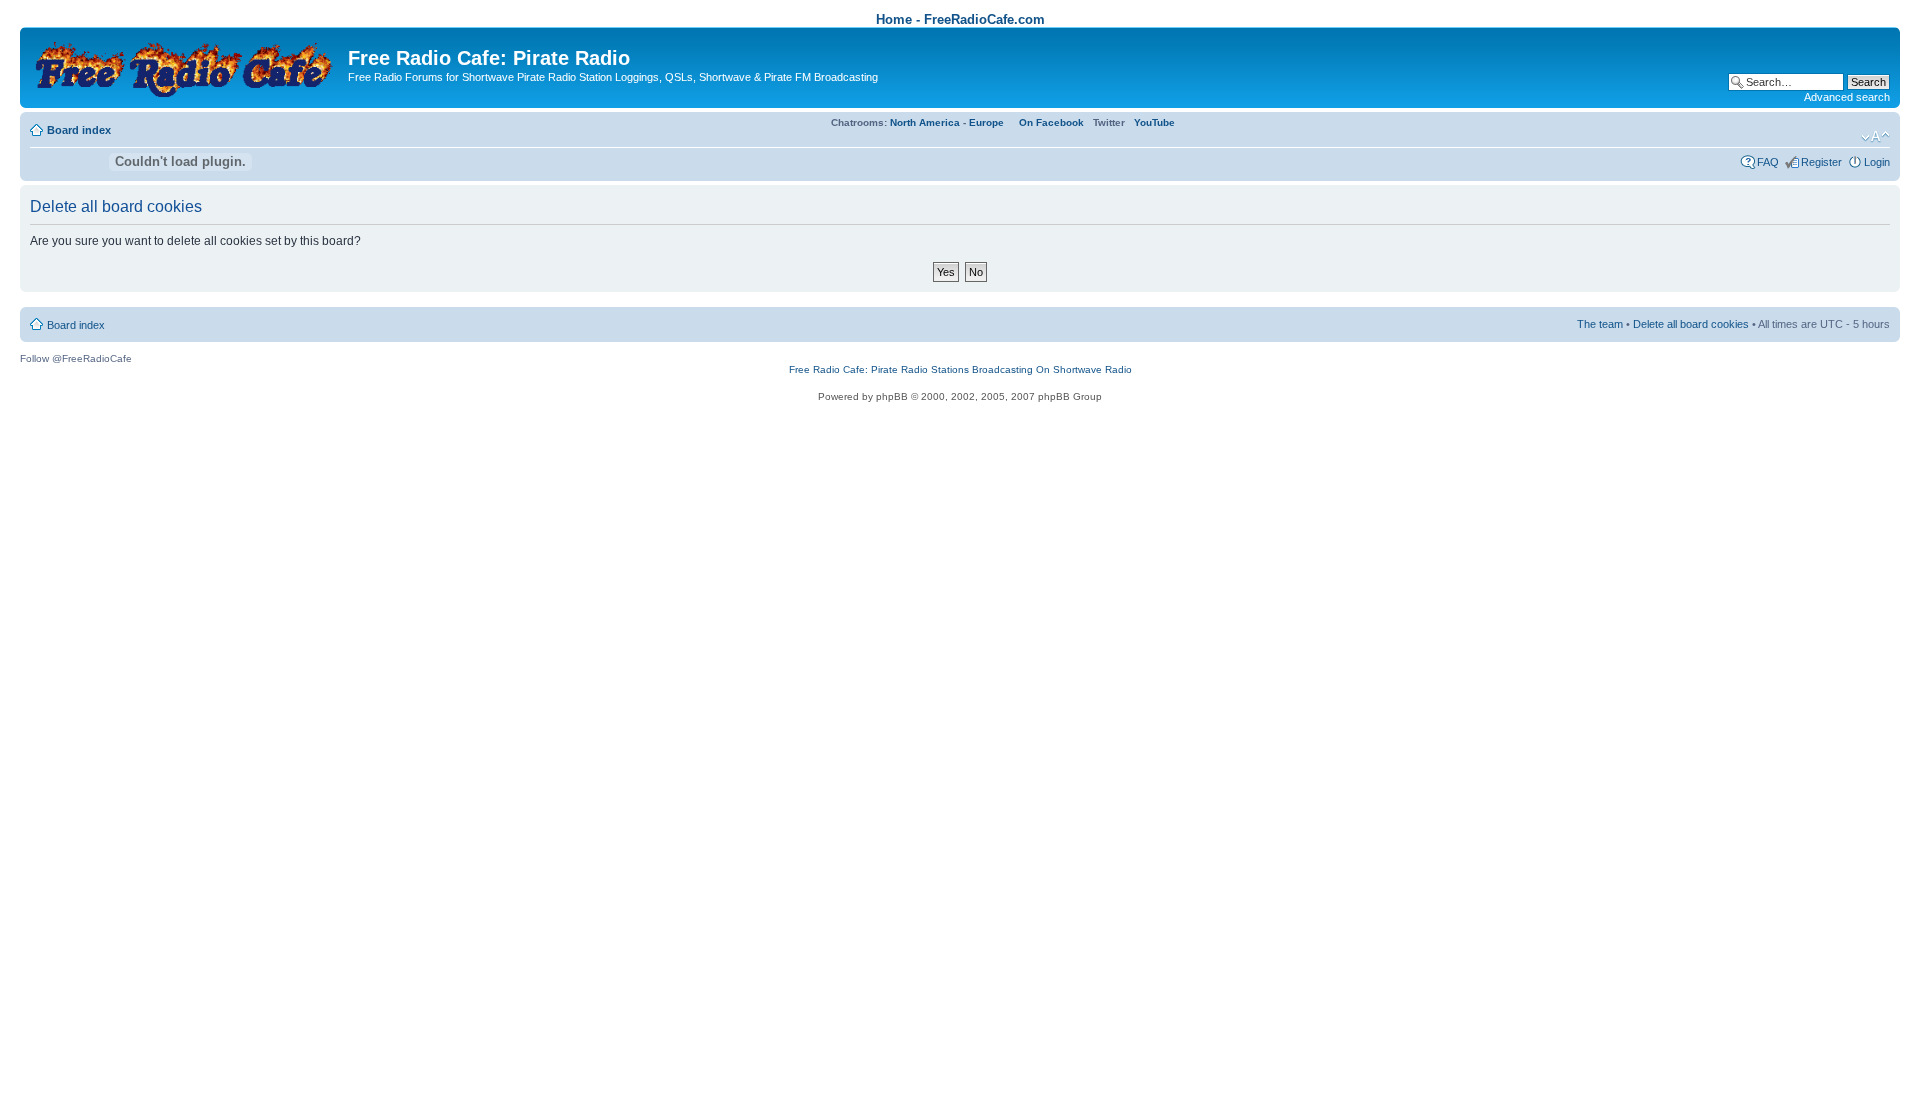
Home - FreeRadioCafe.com (960, 19)
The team (1600, 324)
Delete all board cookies (1691, 324)
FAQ (1768, 162)
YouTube (1154, 122)
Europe (986, 122)
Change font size (1875, 137)
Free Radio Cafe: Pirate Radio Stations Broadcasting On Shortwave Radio (960, 369)
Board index (79, 130)
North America (925, 122)
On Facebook (1051, 122)
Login (1877, 162)
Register (1821, 162)
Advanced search (1847, 97)
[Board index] (186, 65)
